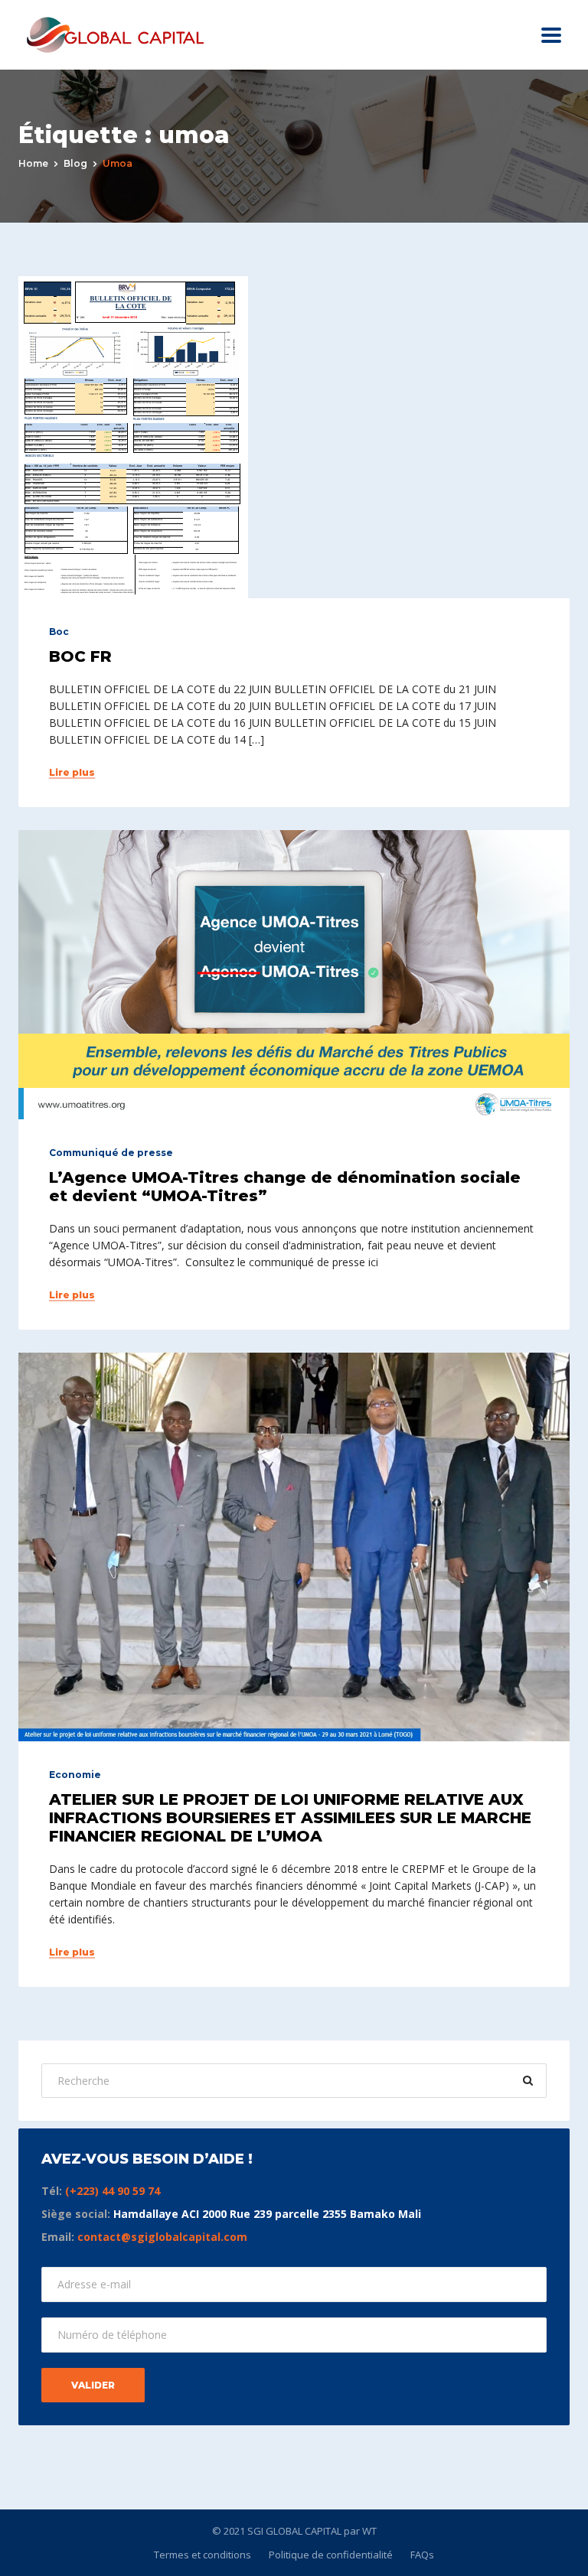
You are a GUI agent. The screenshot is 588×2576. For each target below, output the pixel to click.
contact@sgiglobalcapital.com (162, 2237)
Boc (59, 632)
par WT (360, 2531)
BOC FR (80, 656)
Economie (75, 1775)
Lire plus (72, 773)
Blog (75, 163)
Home (33, 163)
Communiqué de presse (111, 1153)
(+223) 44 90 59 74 (113, 2191)
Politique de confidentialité (331, 2555)
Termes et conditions (203, 2555)
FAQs (422, 2555)
